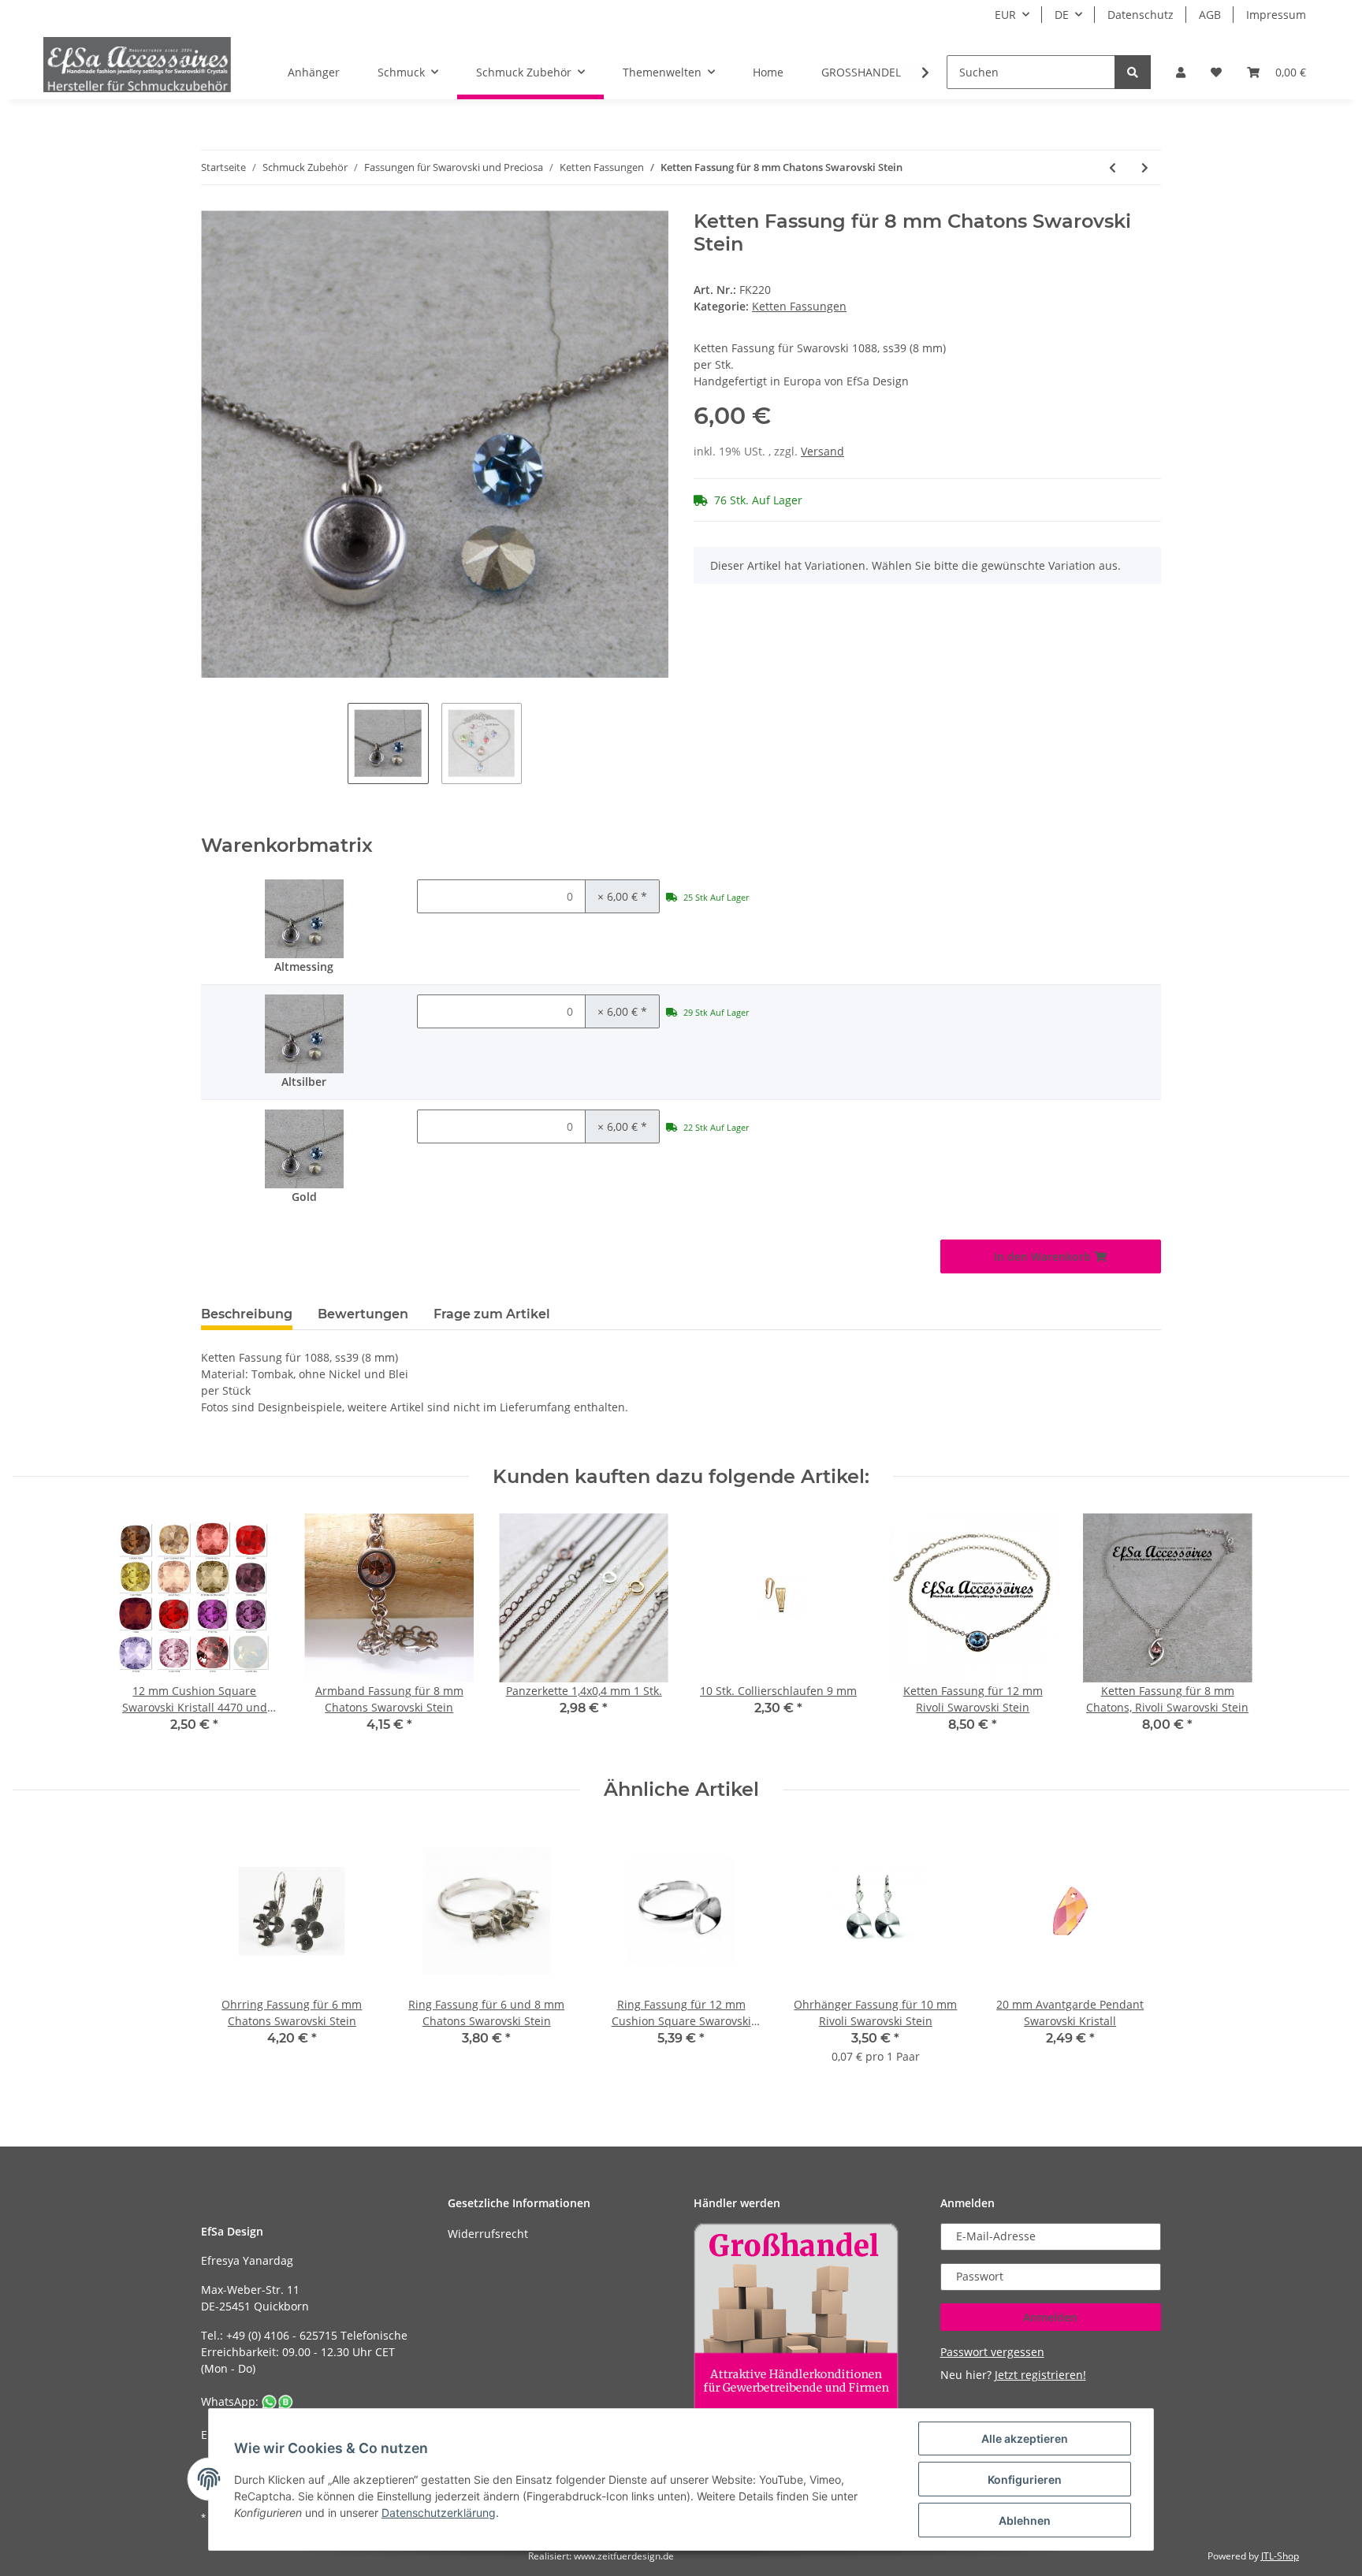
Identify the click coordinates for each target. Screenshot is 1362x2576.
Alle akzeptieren (1025, 2438)
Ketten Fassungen (799, 306)
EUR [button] (1005, 15)
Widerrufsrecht (488, 2234)
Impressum (1276, 15)
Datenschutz (1141, 15)
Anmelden (1050, 2317)
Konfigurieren (1025, 2479)
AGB (1210, 15)
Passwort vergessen (992, 2352)
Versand (822, 451)
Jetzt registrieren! (1040, 2375)
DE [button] (1062, 15)
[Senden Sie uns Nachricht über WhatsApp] (277, 2401)
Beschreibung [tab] (247, 1314)
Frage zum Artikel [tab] (492, 1314)
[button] (1181, 72)
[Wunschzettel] (1216, 72)
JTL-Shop (1280, 2556)
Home (768, 72)
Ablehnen (1025, 2520)
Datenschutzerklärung (439, 2513)
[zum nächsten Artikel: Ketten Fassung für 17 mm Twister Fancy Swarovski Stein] (1145, 167)
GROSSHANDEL (861, 72)
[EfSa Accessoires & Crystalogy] (137, 64)
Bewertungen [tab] (363, 1314)
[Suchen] (1133, 72)
